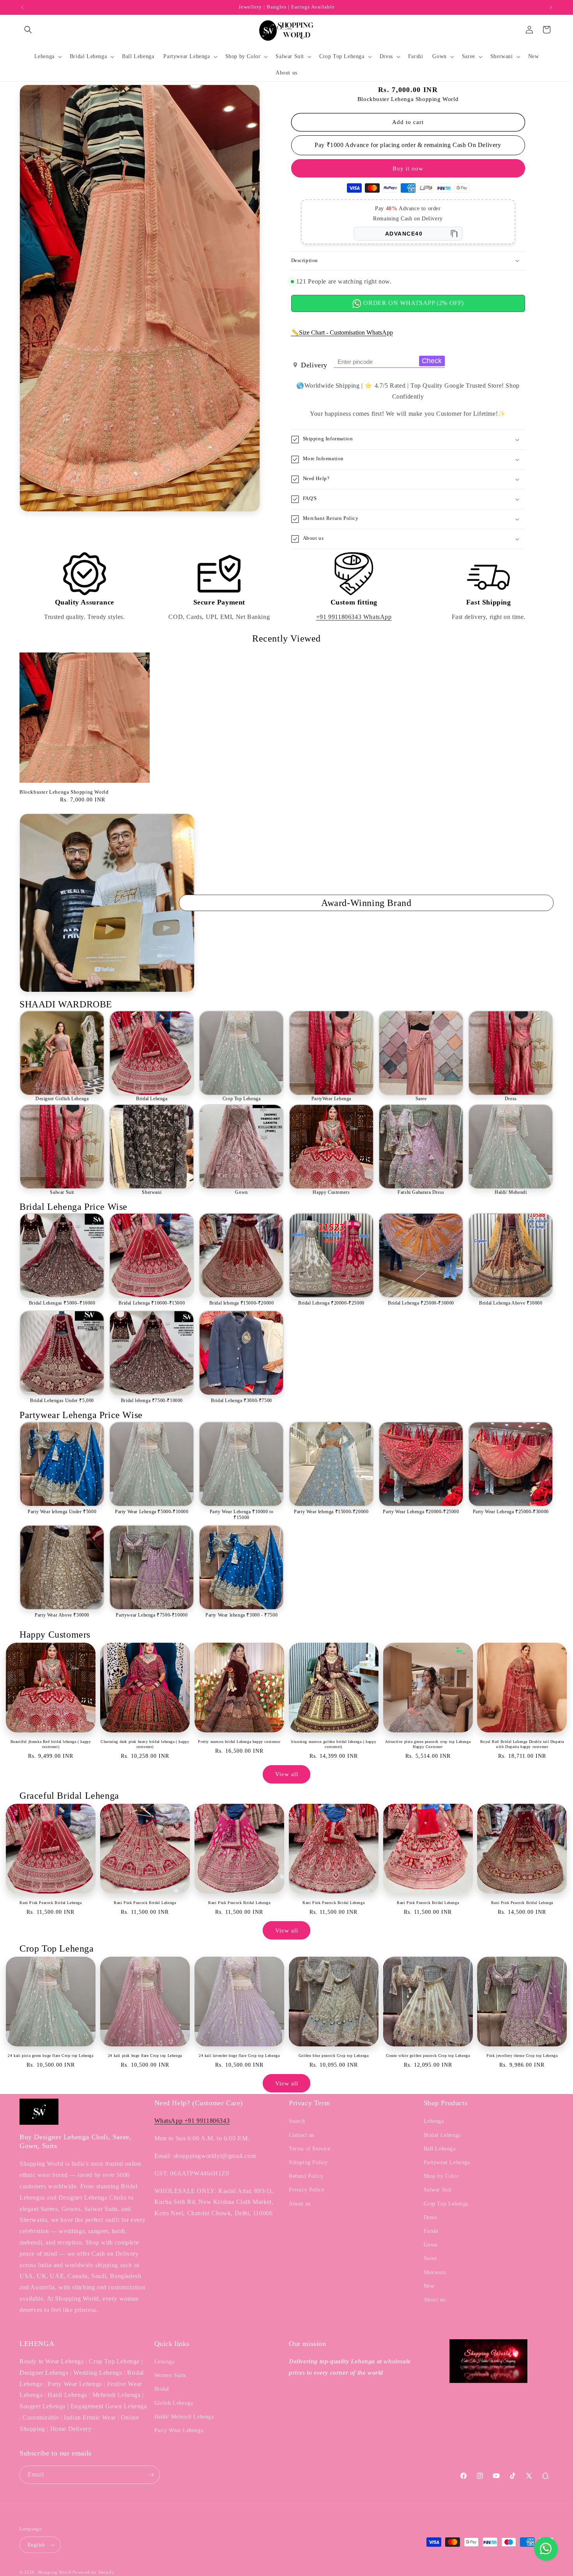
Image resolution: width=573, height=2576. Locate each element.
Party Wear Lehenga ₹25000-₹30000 (511, 1512)
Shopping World (55, 2572)
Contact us (302, 2135)
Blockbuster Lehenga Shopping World (64, 792)
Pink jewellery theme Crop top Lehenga (522, 2056)
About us (300, 2204)
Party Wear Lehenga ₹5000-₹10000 (152, 1512)
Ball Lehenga (440, 2149)
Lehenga (434, 2121)
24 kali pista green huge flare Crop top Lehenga (50, 2056)
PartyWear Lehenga (331, 1099)
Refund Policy (306, 2176)
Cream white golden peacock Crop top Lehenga (428, 2056)
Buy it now (408, 168)
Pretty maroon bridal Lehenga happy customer (239, 1742)
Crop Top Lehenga (242, 1099)
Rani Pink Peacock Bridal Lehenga (50, 1903)
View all (287, 1774)
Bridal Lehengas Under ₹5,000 (62, 1401)
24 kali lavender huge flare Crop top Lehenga (239, 2056)
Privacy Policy (307, 2190)
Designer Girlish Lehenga (62, 1099)
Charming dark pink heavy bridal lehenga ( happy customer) (145, 1744)
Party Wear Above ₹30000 (62, 1615)
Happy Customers (331, 1192)
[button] (28, 30)
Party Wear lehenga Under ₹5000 (62, 1512)
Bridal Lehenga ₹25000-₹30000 (421, 1303)
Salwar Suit (62, 1192)
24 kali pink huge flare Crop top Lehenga (145, 2056)
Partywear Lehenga (447, 2162)
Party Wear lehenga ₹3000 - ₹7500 (241, 1615)
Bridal (162, 2389)
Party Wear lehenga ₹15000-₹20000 (331, 1512)
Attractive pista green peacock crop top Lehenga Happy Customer (428, 1744)
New (429, 2286)
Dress (511, 1099)
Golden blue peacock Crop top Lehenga (334, 2056)
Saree (421, 1099)
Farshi (431, 2231)
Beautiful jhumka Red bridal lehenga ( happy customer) (51, 1744)
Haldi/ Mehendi (511, 1192)
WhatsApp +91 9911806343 (192, 2121)
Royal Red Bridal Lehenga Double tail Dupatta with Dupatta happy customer (522, 1744)
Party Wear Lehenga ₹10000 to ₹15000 (242, 1515)
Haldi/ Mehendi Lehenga (184, 2417)
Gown (241, 1192)
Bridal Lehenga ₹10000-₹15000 (152, 1303)
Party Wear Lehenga (179, 2430)
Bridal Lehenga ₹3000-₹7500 (241, 1401)
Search (297, 2121)
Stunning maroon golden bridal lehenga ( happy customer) (333, 1744)
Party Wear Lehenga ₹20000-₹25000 (421, 1512)
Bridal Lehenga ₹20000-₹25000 (331, 1303)
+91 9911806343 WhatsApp (354, 617)
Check (432, 361)
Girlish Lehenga (174, 2403)
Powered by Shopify (94, 2572)
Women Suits (170, 2375)
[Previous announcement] (22, 7)
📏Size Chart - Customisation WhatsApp (342, 332)
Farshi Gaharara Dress (421, 1192)
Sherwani (152, 1192)
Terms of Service (310, 2149)
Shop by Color (441, 2176)
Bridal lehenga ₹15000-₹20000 (242, 1303)
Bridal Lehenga (152, 1099)
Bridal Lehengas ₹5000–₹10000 (62, 1303)
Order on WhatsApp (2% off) (413, 303)
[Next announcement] (551, 7)
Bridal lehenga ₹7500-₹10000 (152, 1401)
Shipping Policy (308, 2162)
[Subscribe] (151, 2475)
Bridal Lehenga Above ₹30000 (511, 1303)
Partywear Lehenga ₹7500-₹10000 (152, 1615)
